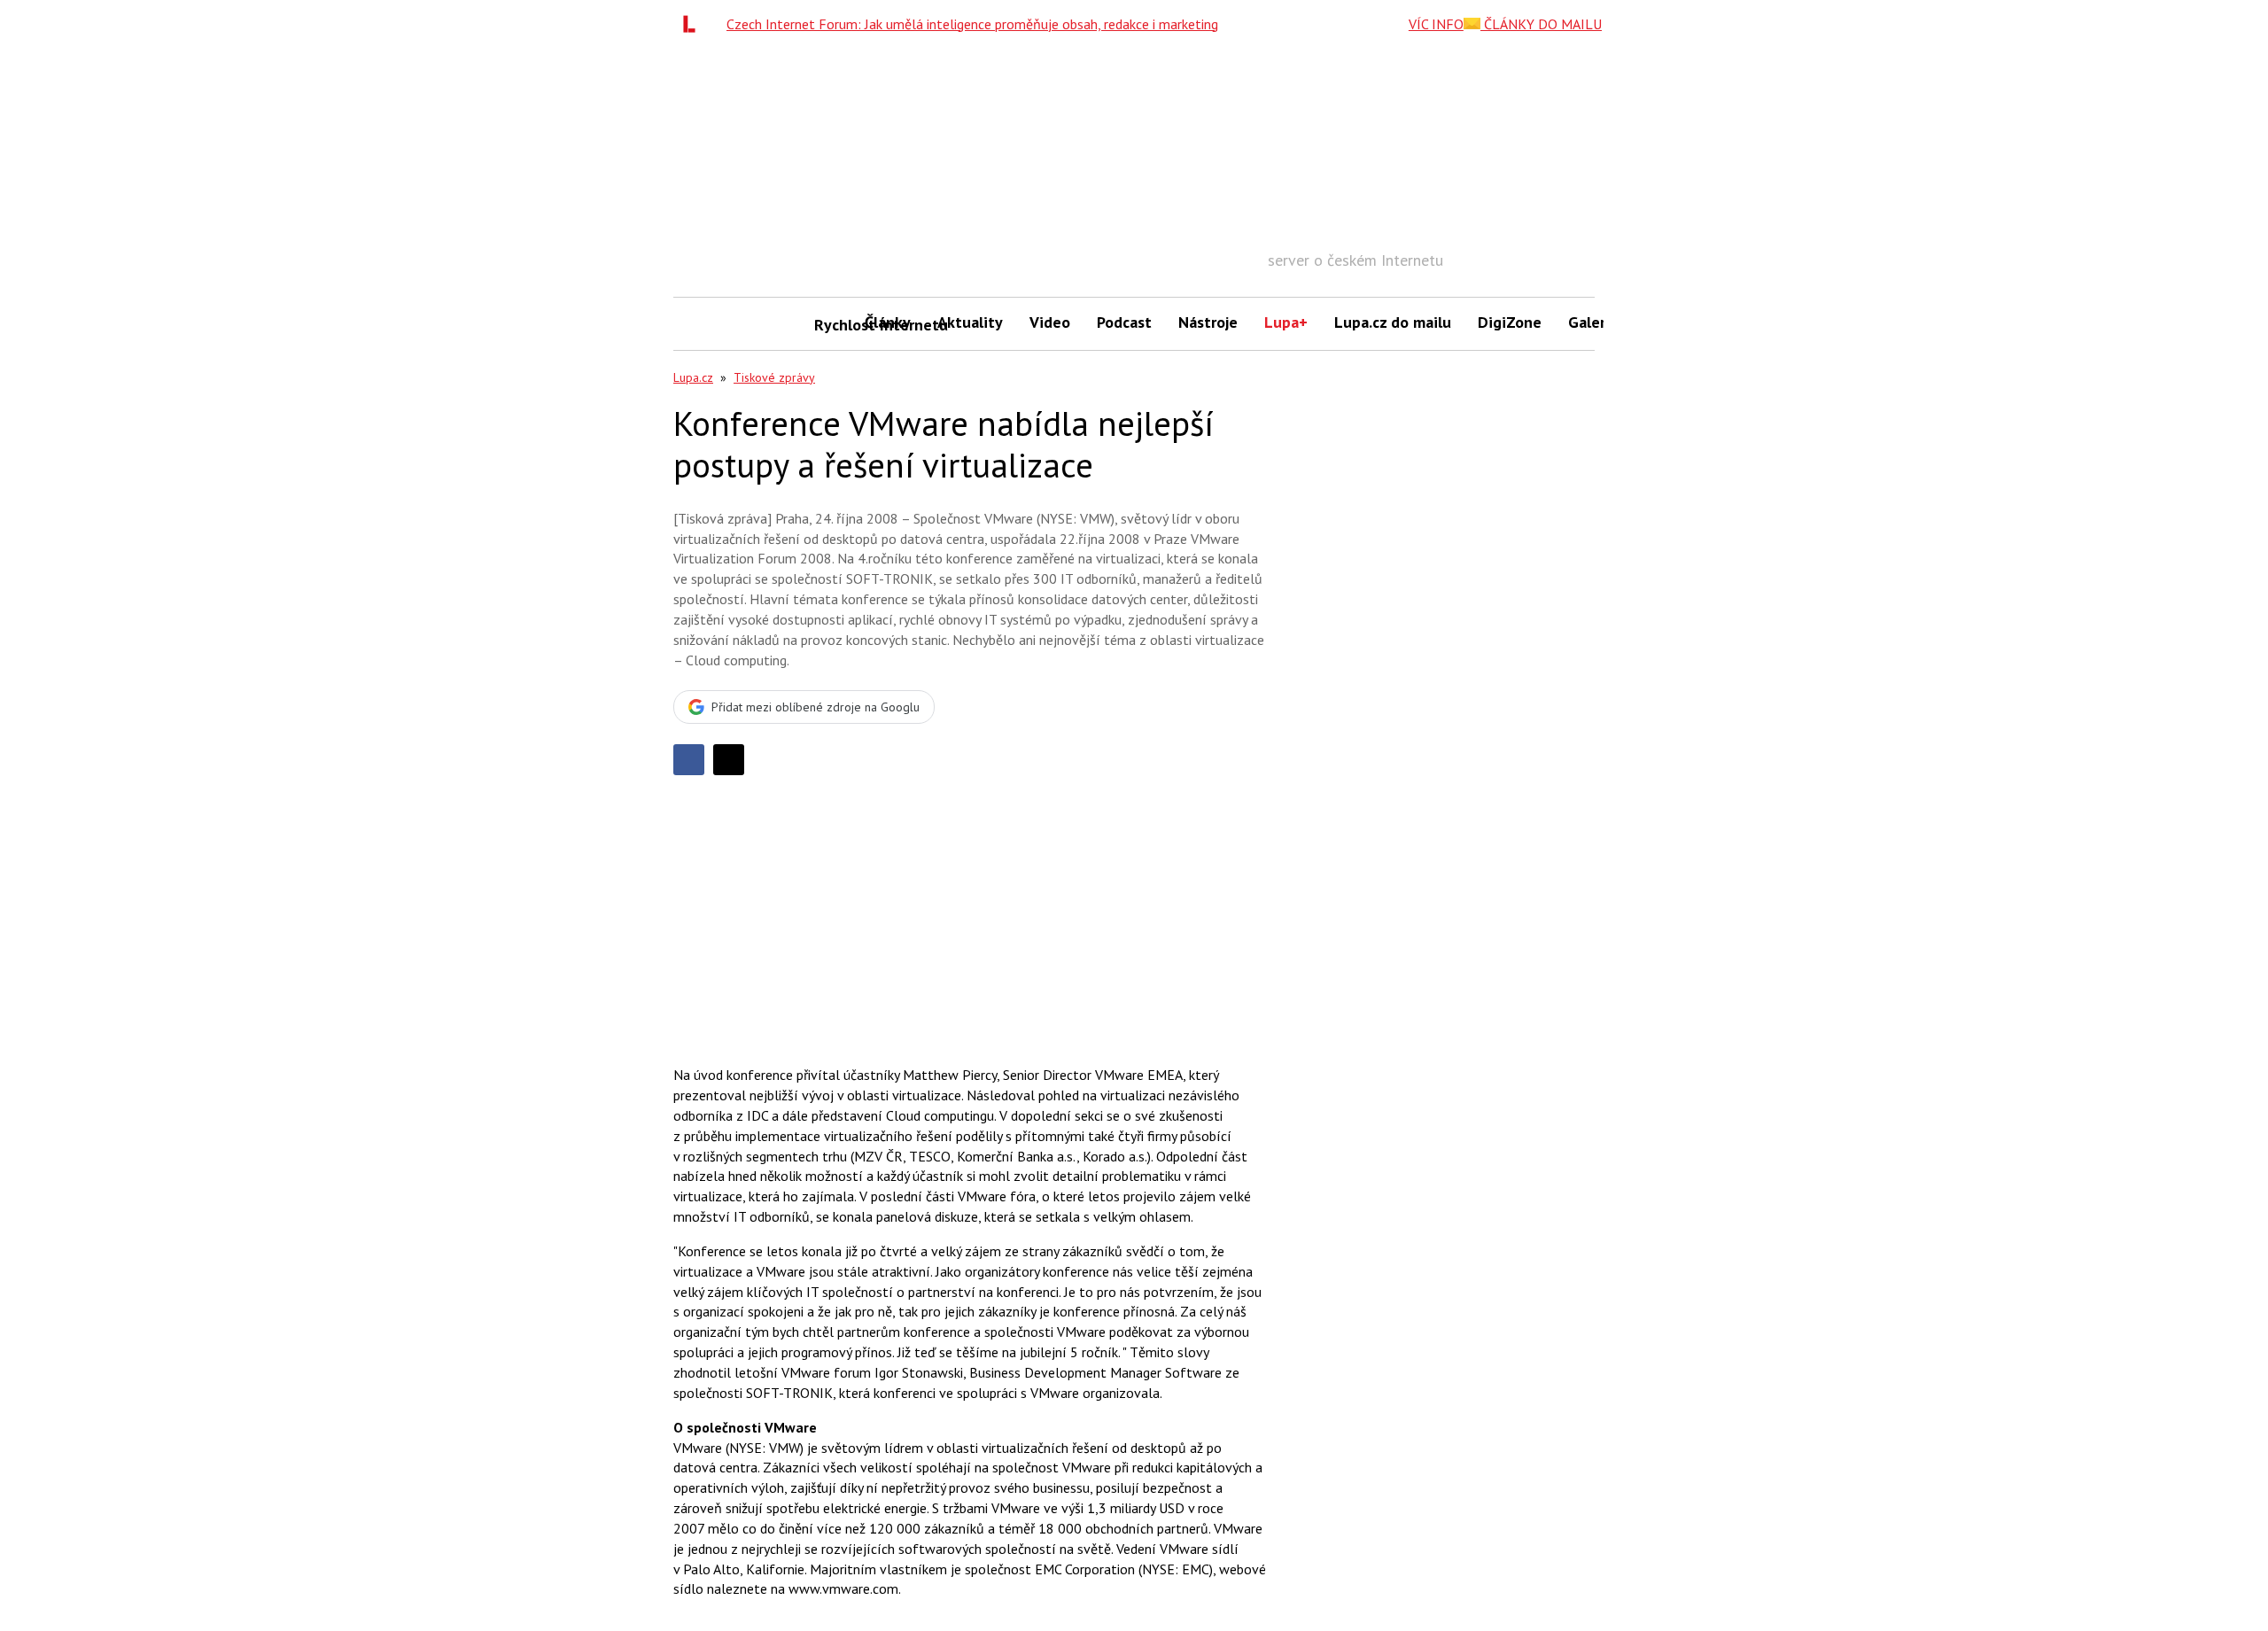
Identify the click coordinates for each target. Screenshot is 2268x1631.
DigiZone (1510, 322)
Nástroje (1208, 322)
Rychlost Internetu (833, 325)
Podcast (1124, 322)
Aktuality (970, 322)
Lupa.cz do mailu (1393, 322)
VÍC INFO (1436, 24)
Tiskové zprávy (774, 377)
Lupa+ (1286, 322)
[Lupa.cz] (694, 24)
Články (888, 322)
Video (1050, 322)
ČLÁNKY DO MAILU (1541, 24)
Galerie (1593, 322)
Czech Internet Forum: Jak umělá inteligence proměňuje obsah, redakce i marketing (972, 24)
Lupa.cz (693, 377)
